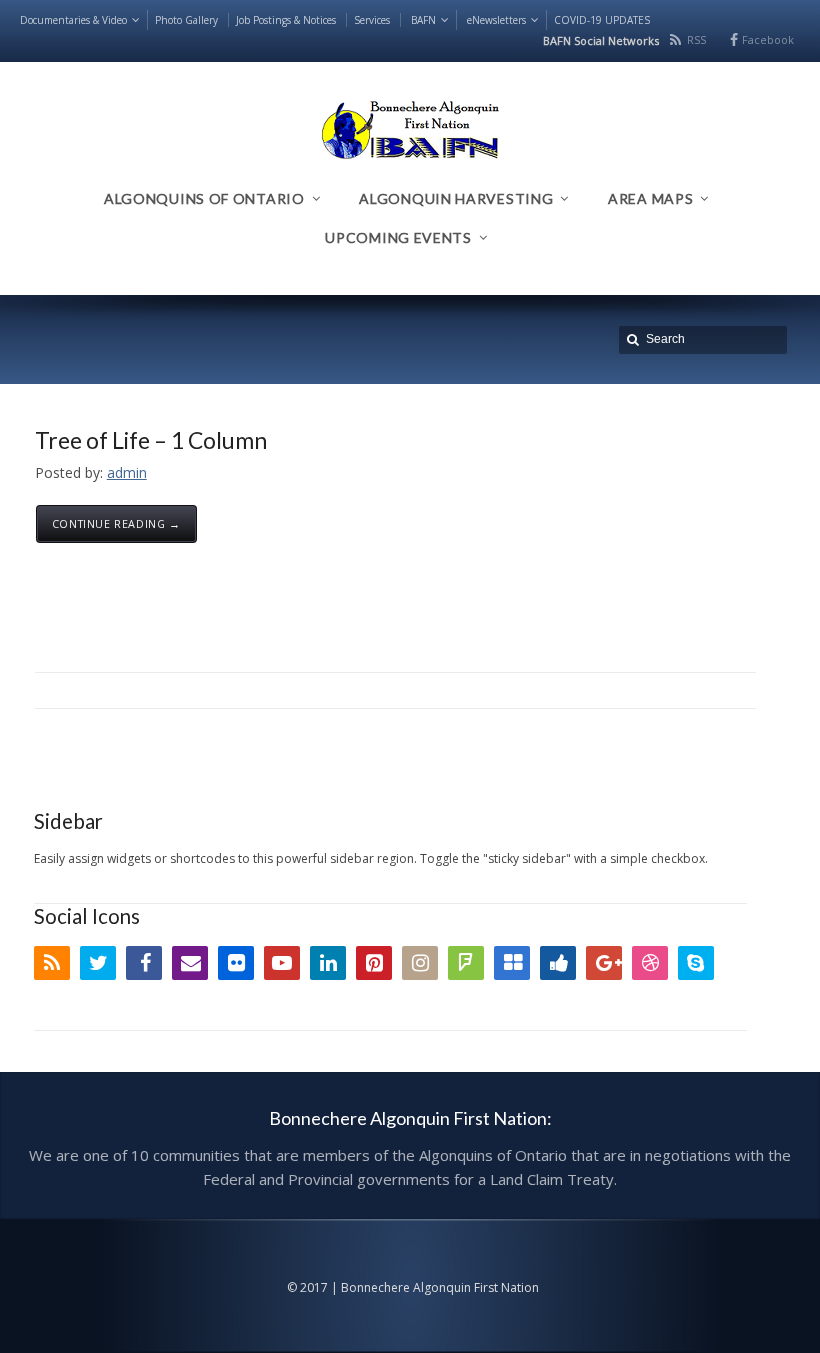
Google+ (604, 963)
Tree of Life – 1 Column (151, 440)
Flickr (236, 963)
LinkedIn (328, 963)
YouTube (282, 963)
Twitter (98, 963)
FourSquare (466, 963)
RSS (696, 39)
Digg (558, 963)
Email (190, 963)
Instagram (420, 963)
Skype (696, 963)
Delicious (512, 963)
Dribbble (650, 963)
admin (127, 472)
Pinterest (374, 963)
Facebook (768, 39)
